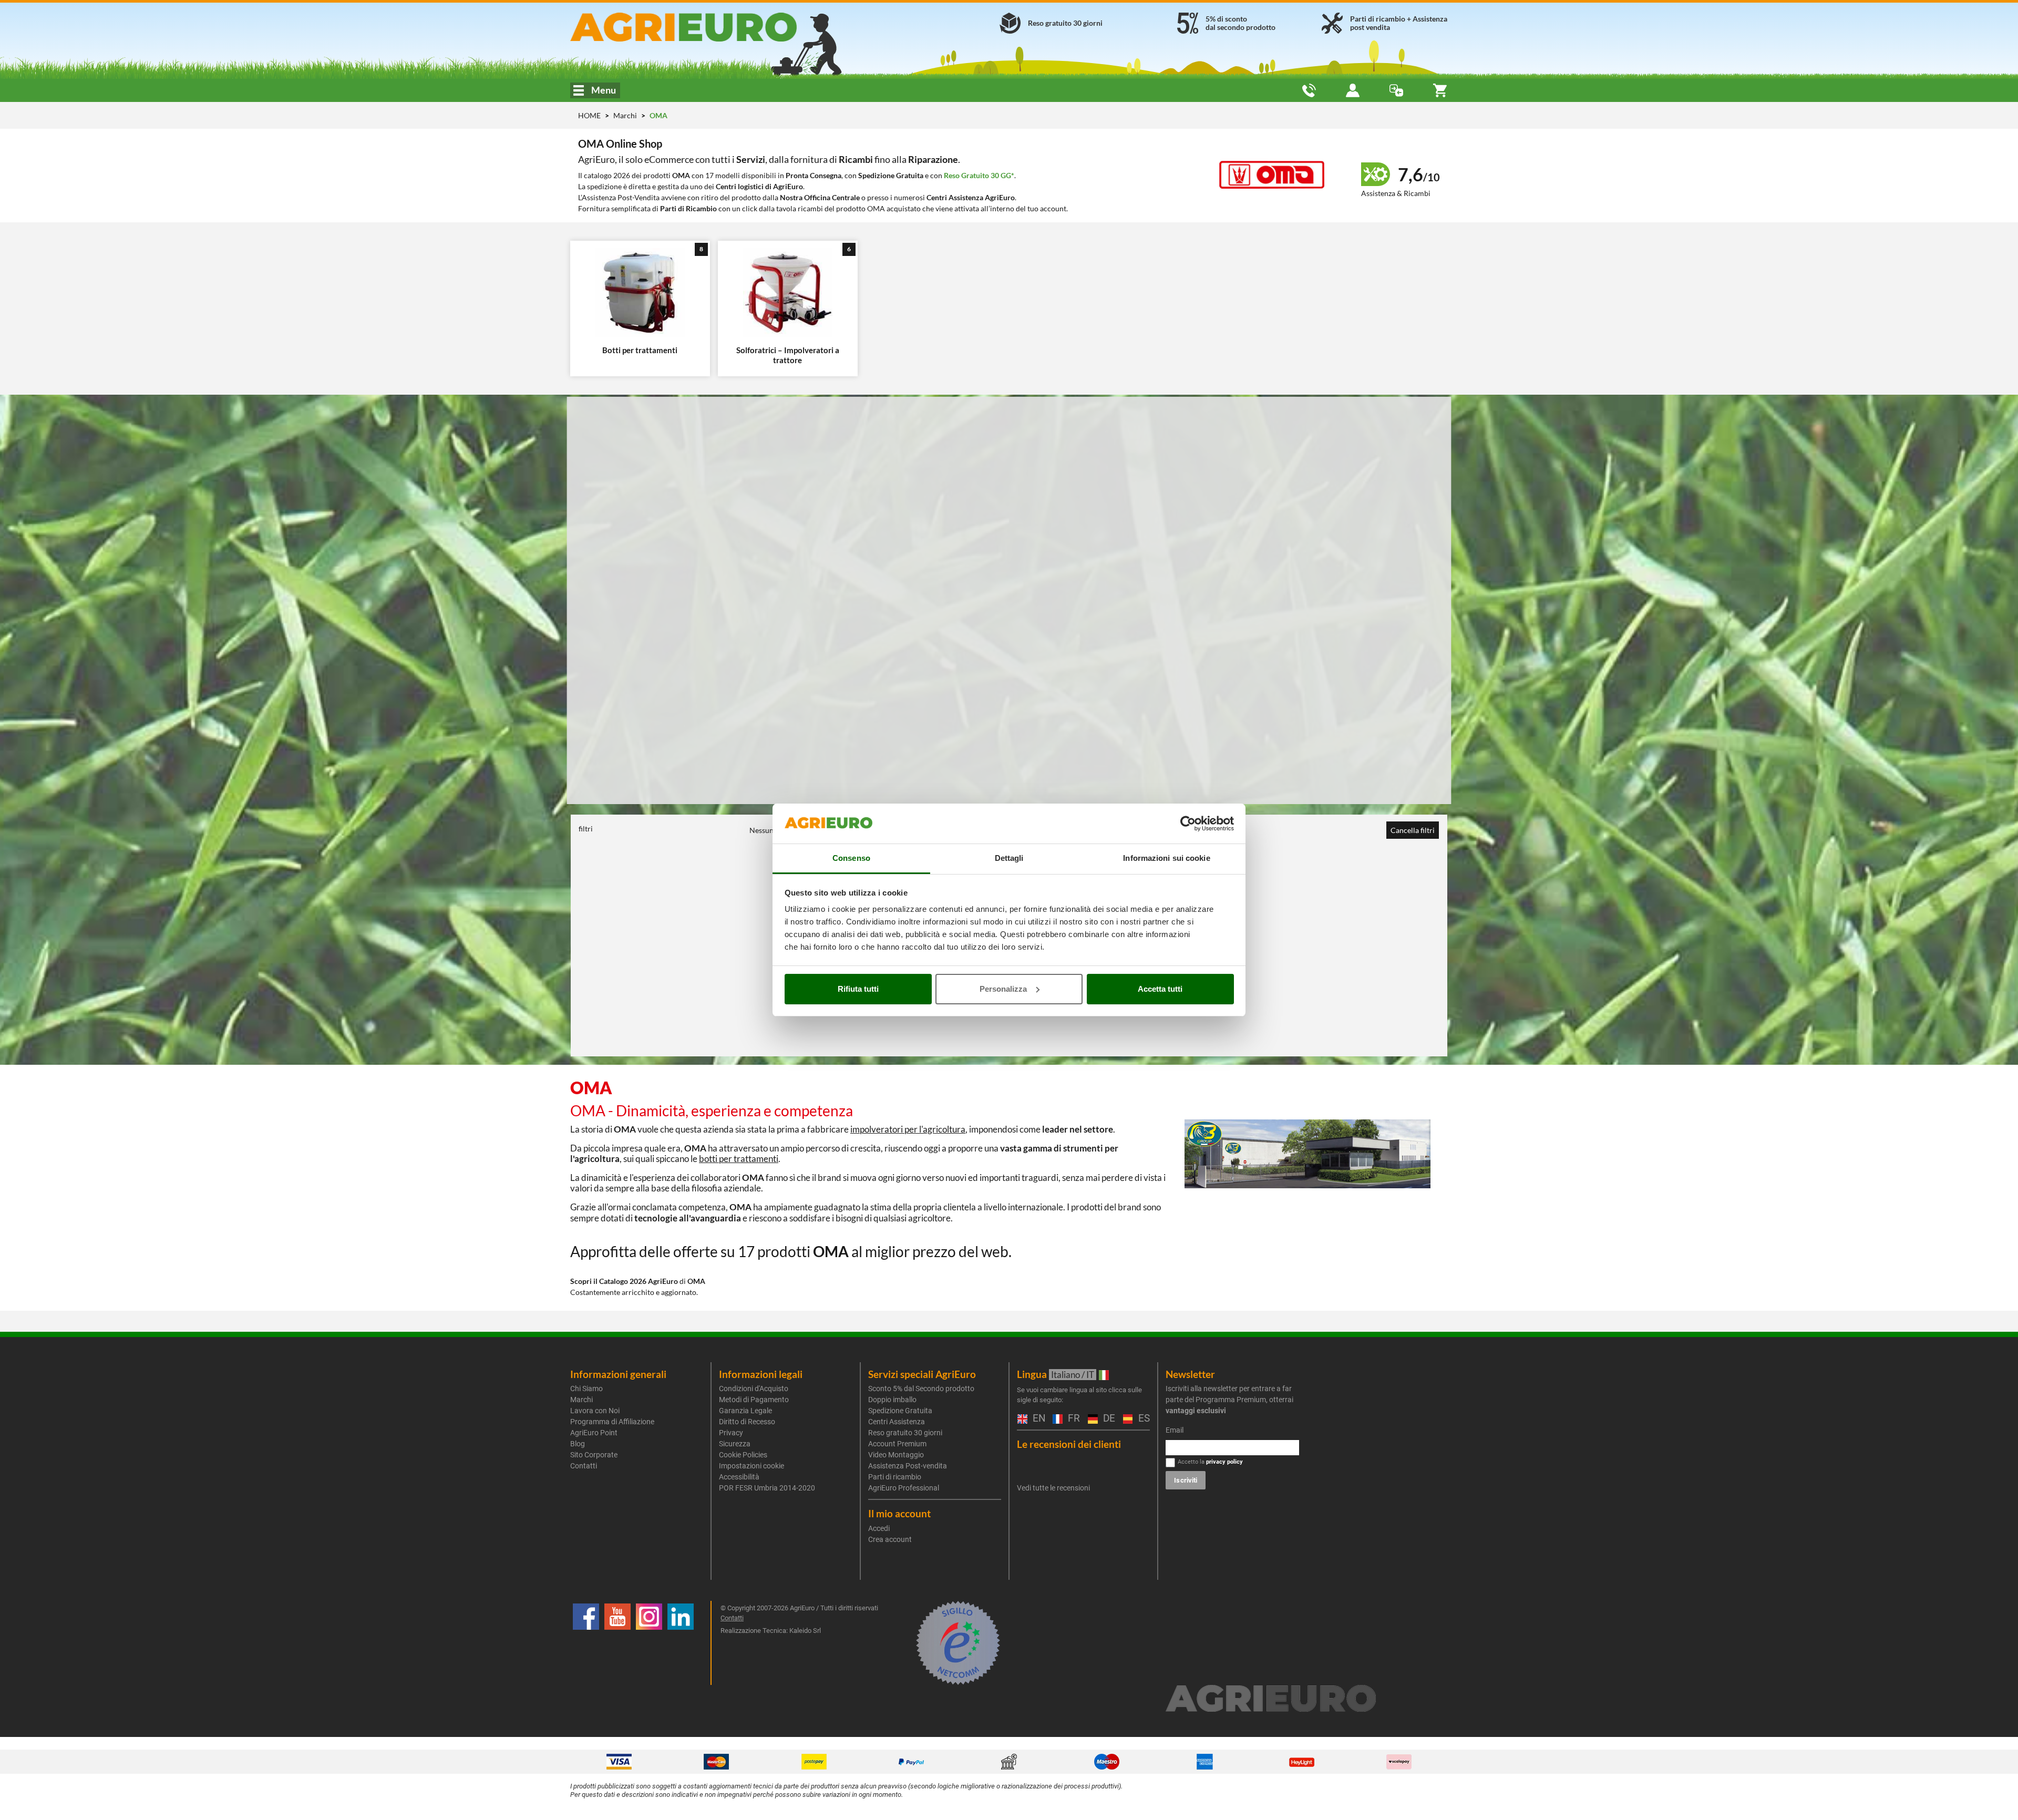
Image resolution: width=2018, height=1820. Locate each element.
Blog (578, 1444)
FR (1073, 1419)
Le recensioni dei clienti (1069, 1444)
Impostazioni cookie (751, 1466)
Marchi (626, 115)
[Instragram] (649, 1643)
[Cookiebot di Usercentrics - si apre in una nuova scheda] (1188, 824)
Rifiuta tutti (858, 989)
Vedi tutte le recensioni (1053, 1488)
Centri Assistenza (897, 1422)
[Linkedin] (681, 1643)
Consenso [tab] (851, 858)
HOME (589, 115)
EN (1037, 1419)
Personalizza (1003, 989)
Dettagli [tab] (1009, 858)
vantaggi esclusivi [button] (1196, 1411)
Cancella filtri (1413, 830)
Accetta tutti (1160, 989)
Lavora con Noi (595, 1411)
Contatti (584, 1466)
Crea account (890, 1539)
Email (1175, 1430)
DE (1108, 1419)
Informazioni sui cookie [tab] (1166, 858)
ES (1143, 1419)
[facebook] (586, 1643)
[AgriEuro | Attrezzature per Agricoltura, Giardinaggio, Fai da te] (711, 27)
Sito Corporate (594, 1455)
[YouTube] (617, 1643)
